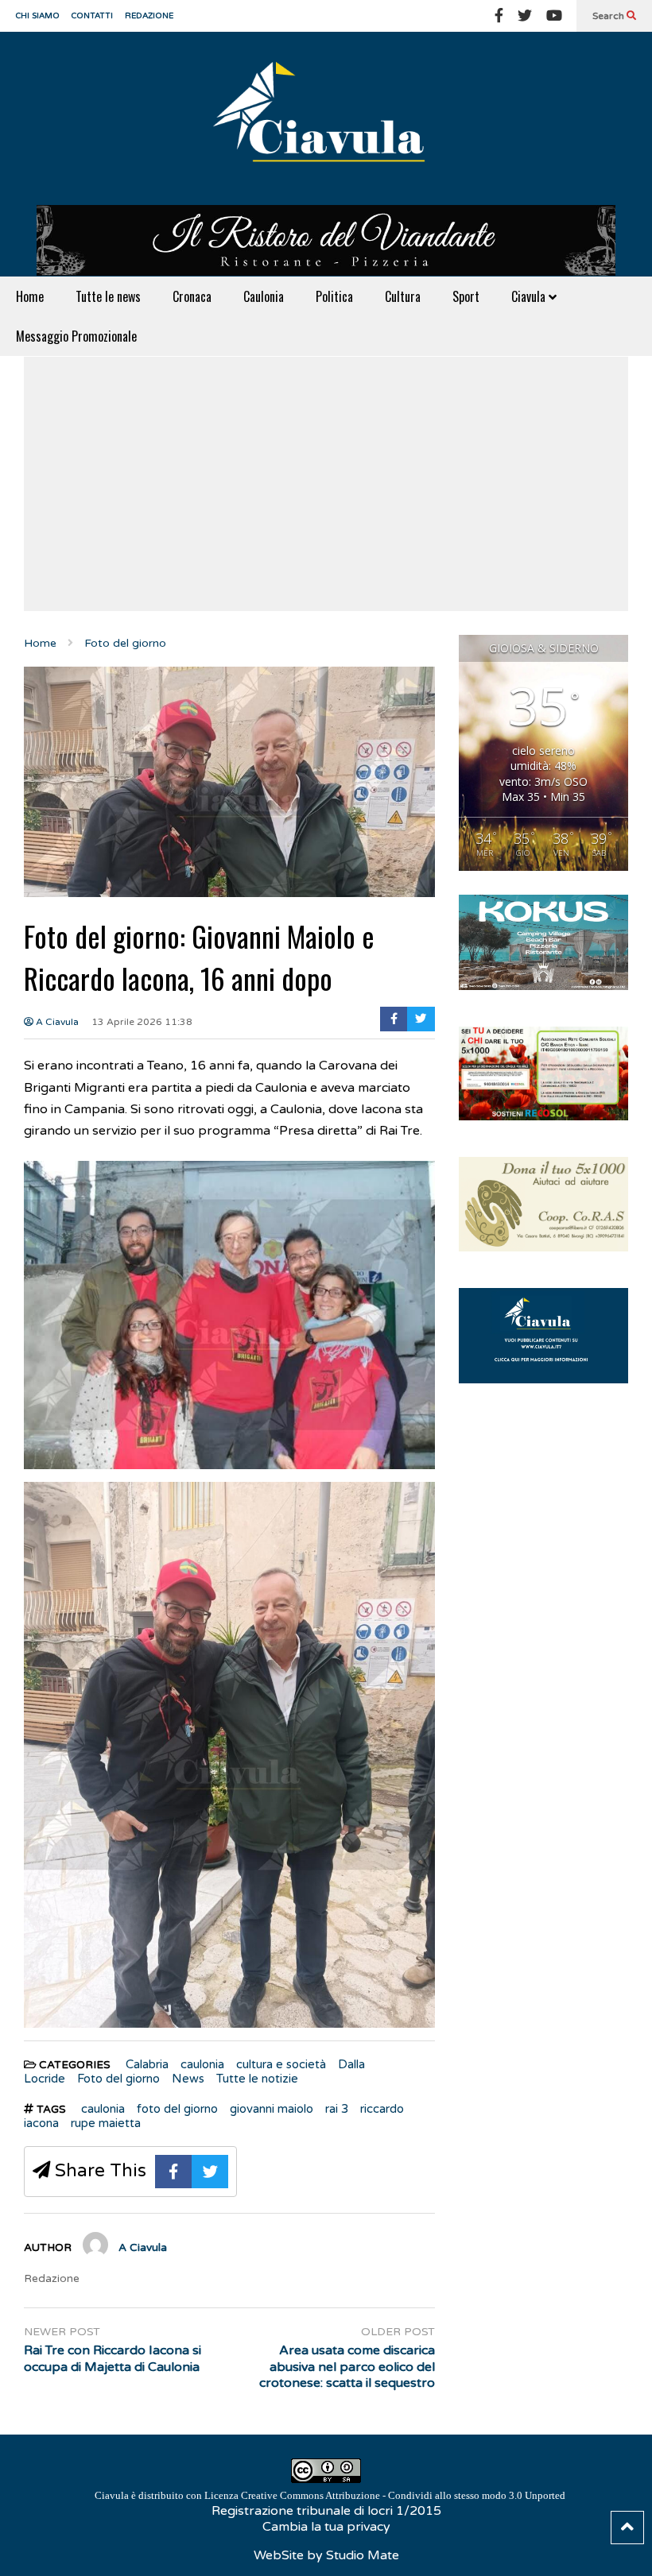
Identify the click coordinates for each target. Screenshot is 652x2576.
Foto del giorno (118, 2079)
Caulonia (264, 296)
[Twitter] (525, 16)
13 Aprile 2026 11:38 (142, 1022)
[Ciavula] (326, 118)
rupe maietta (106, 2123)
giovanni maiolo (272, 2109)
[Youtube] (554, 16)
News (188, 2079)
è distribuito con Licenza (330, 2495)
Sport (466, 296)
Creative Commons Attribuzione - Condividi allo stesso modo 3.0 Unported (403, 2495)
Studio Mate (363, 2555)
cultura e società (281, 2064)
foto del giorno (177, 2109)
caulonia (202, 2064)
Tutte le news (108, 296)
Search (609, 16)
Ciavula (530, 296)
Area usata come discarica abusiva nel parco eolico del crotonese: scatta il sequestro (347, 2367)
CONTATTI (92, 16)
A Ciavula (56, 1022)
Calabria (147, 2064)
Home (30, 296)
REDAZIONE (149, 16)
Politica (334, 296)
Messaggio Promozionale (76, 336)
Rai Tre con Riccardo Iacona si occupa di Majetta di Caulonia (113, 2359)
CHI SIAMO (38, 16)
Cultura (403, 296)
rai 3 (337, 2109)
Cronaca (192, 296)
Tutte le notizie (257, 2079)
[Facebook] (499, 16)
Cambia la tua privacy (326, 2527)
